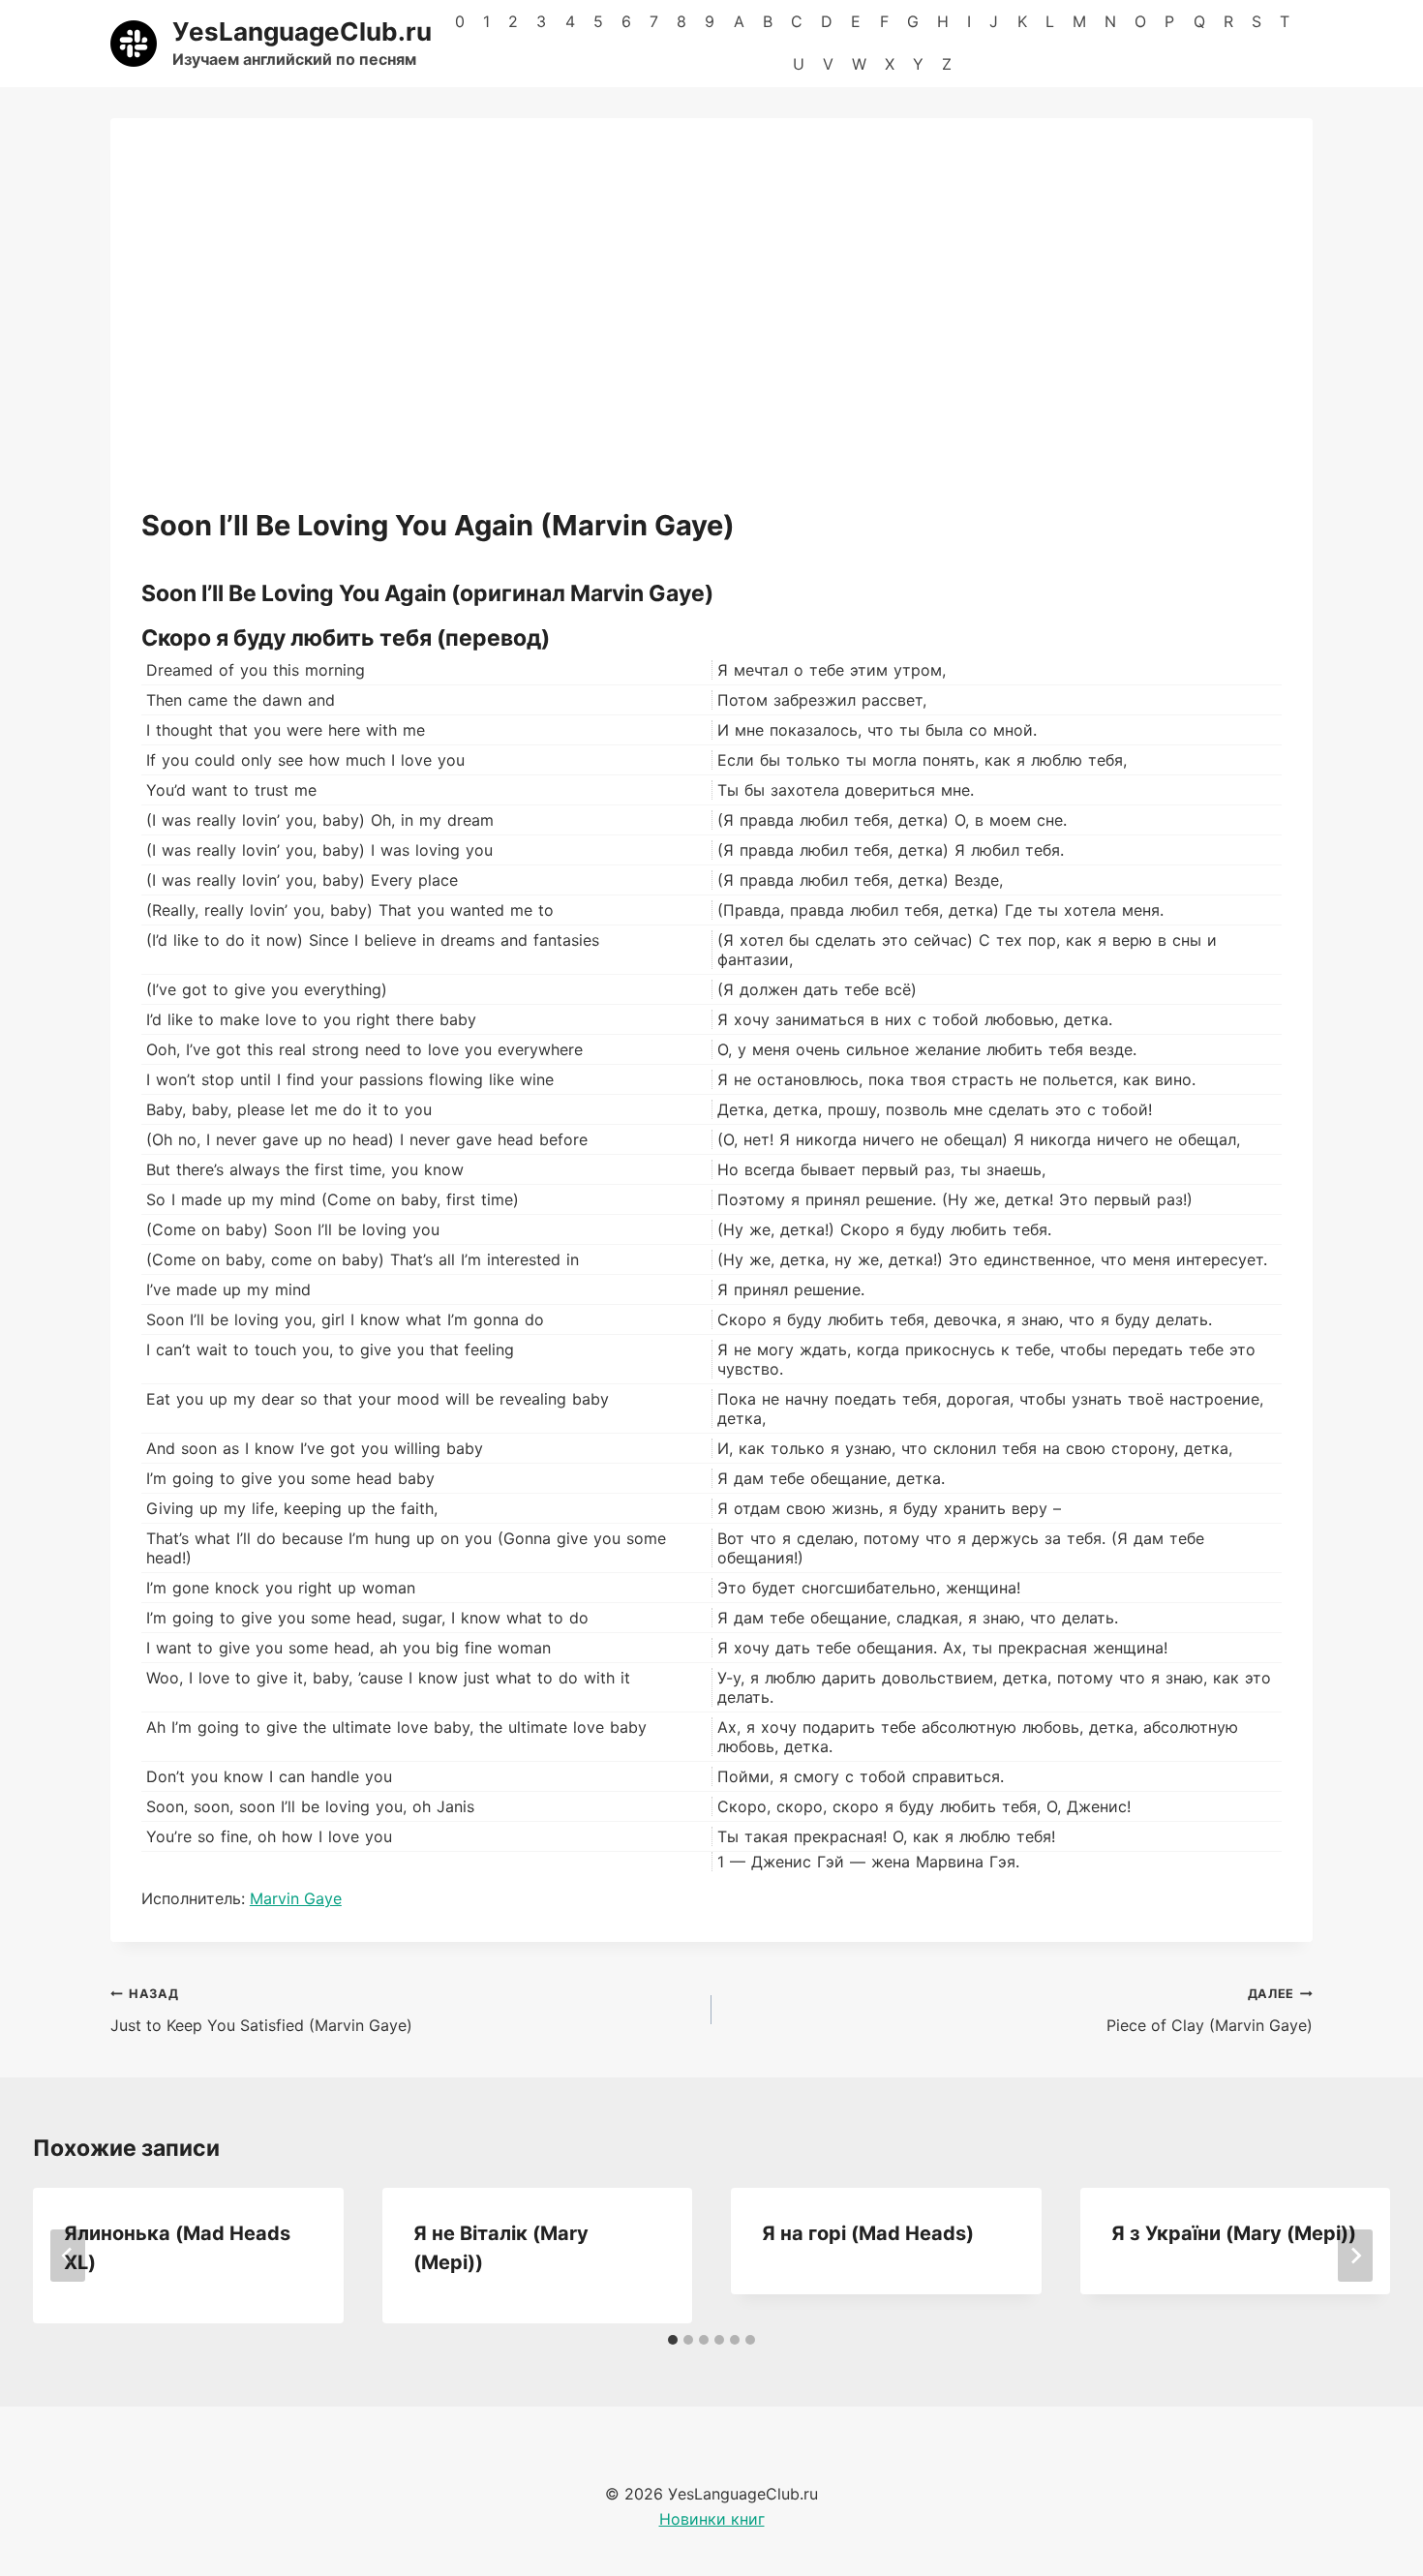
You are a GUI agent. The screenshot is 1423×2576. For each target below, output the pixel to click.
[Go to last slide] (68, 2256)
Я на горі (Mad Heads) (868, 2233)
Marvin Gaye (296, 1898)
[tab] (673, 2340)
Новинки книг (712, 2519)
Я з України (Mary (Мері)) (1234, 2233)
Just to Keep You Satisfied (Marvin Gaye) (261, 2011)
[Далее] (1355, 2256)
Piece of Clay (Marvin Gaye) (1210, 2011)
